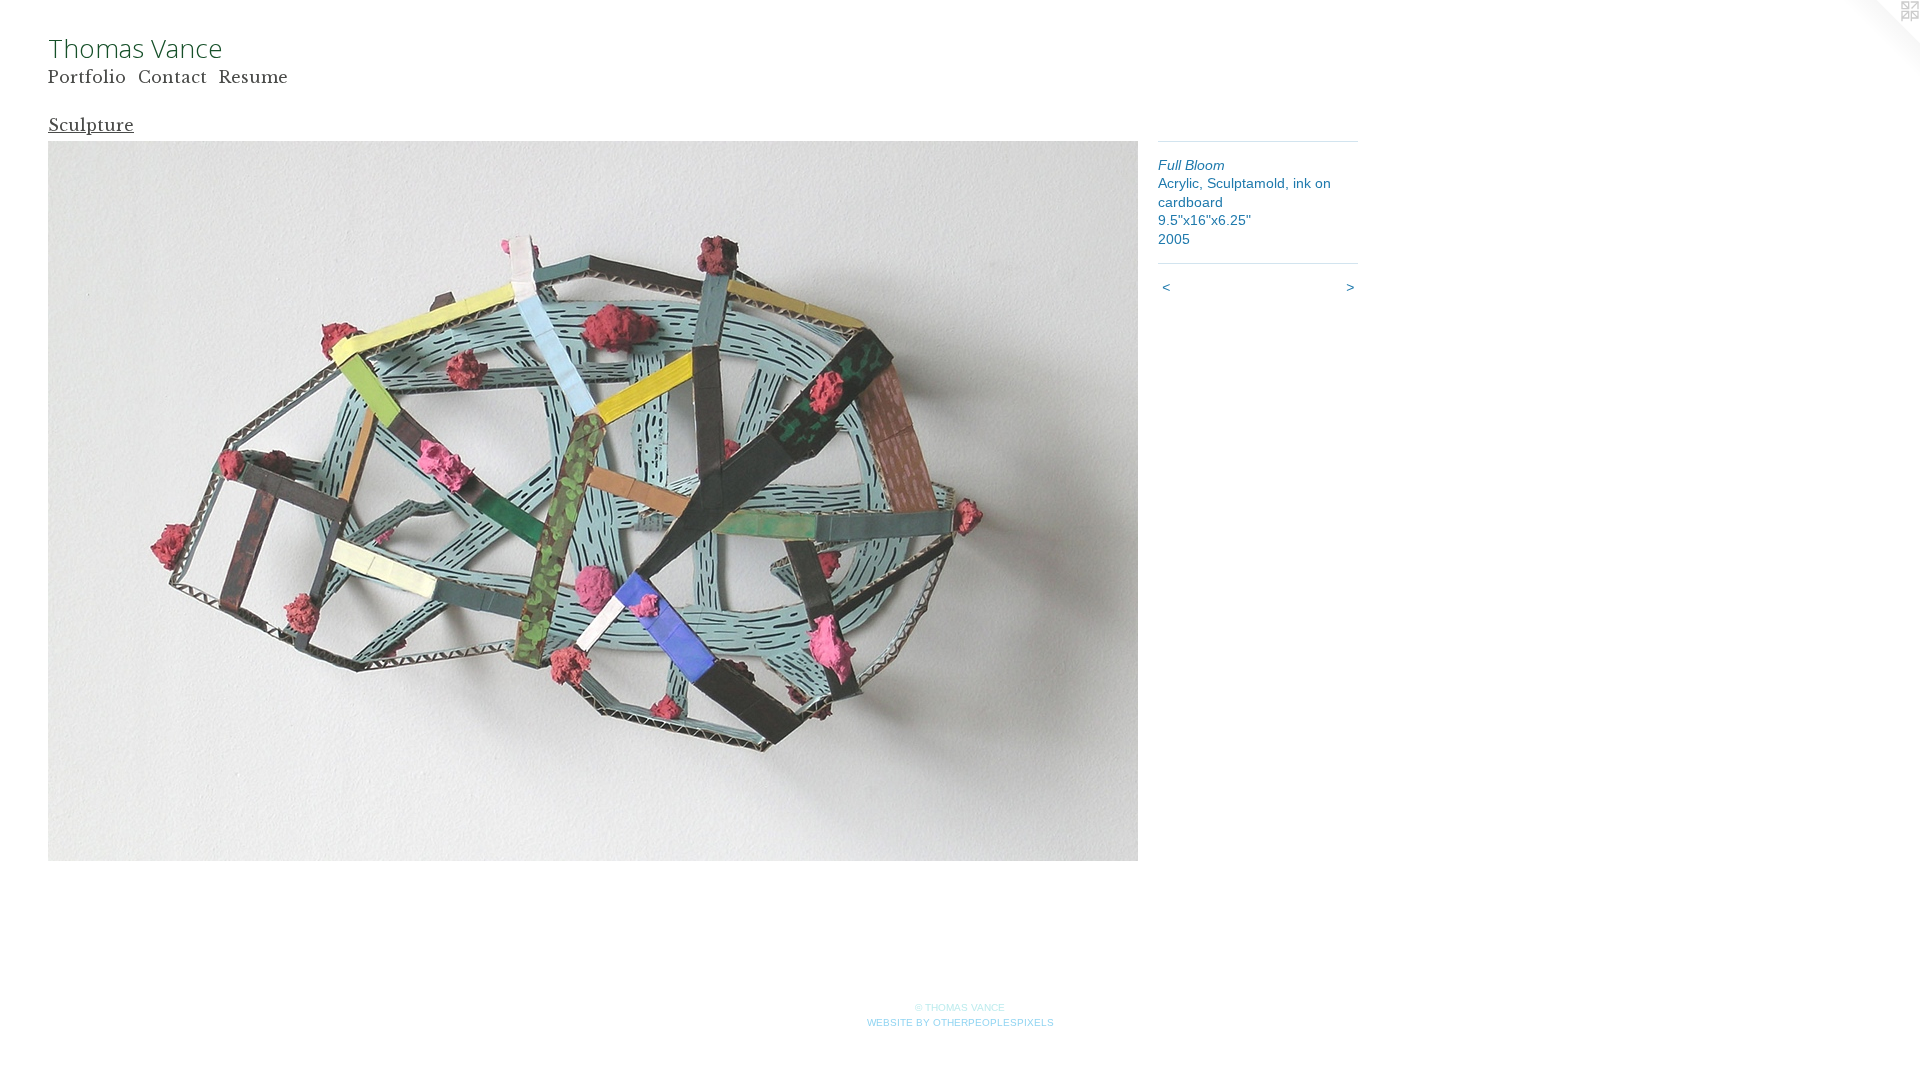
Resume (253, 77)
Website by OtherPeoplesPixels (960, 1022)
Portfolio (87, 77)
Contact (172, 77)
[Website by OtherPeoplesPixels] (1880, 40)
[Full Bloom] (593, 501)
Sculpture (91, 125)
